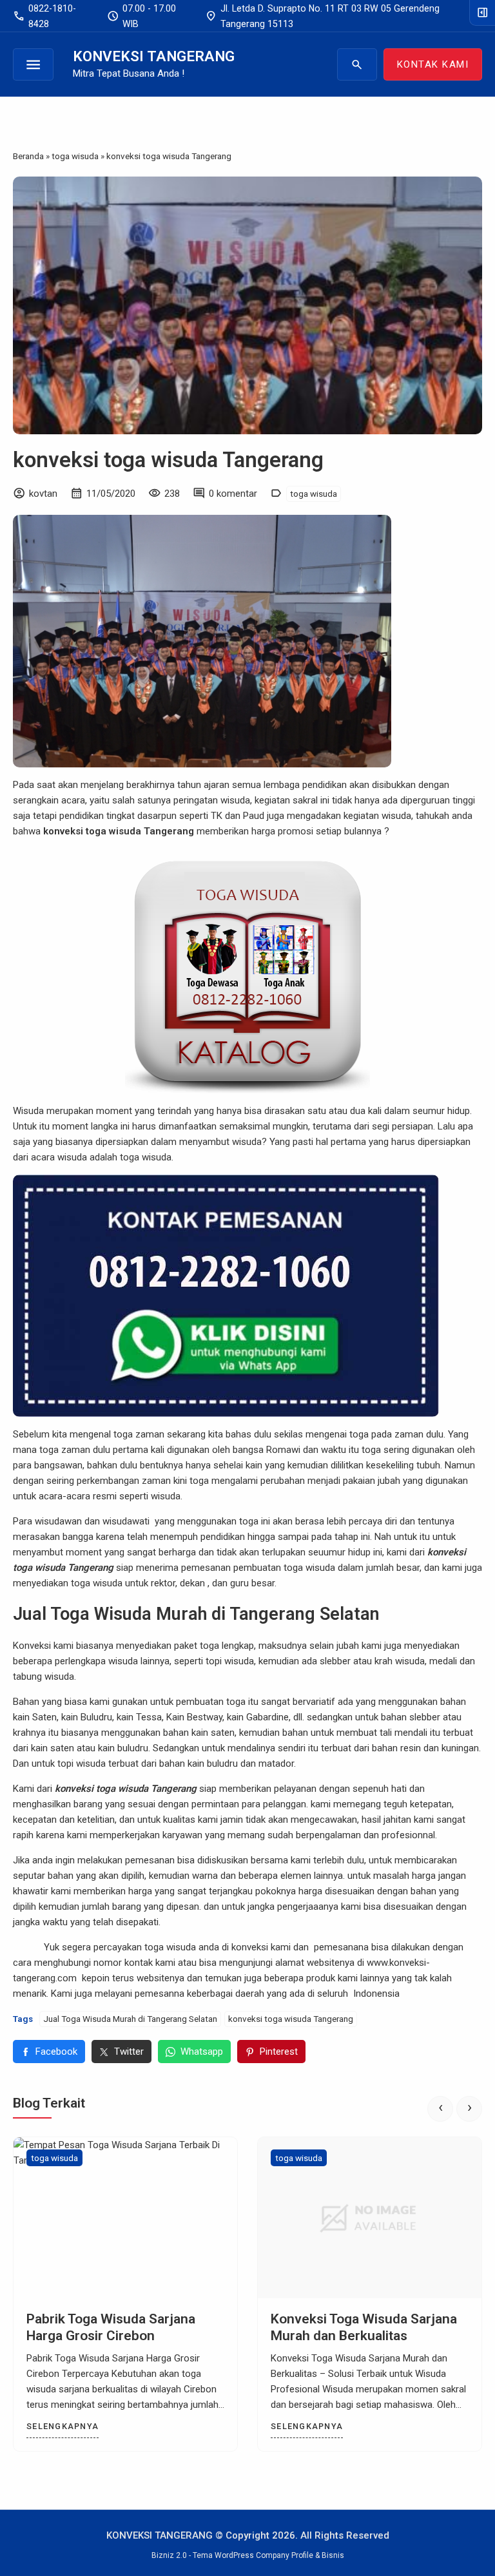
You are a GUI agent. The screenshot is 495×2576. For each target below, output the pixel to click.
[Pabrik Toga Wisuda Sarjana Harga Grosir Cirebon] (125, 2218)
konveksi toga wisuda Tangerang (168, 460)
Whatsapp (202, 2052)
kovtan (43, 494)
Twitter (129, 2052)
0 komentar (233, 494)
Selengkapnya (63, 2426)
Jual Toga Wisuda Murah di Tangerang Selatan (130, 2019)
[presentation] (440, 2109)
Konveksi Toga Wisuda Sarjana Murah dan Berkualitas (364, 2327)
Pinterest (279, 2052)
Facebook (56, 2052)
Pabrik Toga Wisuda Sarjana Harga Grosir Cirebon (111, 2327)
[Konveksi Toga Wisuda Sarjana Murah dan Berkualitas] (370, 2218)
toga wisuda (314, 494)
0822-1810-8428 (44, 16)
